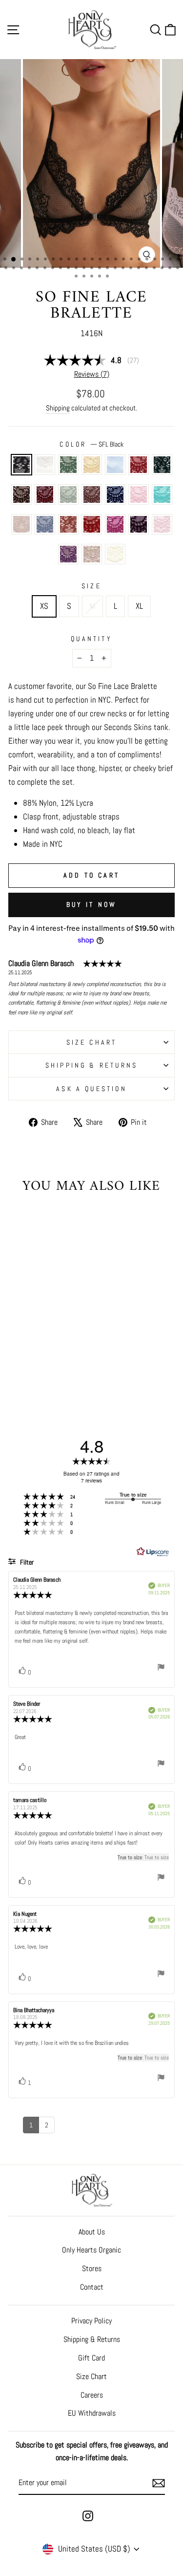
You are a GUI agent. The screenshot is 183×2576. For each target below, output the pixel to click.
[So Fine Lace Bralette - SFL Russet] (17, 1346)
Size (91, 586)
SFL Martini (68, 465)
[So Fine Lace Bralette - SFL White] (29, 1337)
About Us (92, 2232)
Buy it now (92, 904)
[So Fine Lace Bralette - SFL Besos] (40, 1365)
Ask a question (91, 1089)
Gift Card (91, 2358)
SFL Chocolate (21, 494)
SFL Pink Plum (115, 524)
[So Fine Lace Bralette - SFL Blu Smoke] (17, 1365)
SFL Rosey (162, 524)
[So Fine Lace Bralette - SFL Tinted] (62, 1356)
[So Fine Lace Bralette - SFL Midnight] (29, 1356)
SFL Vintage (92, 554)
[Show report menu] (161, 1669)
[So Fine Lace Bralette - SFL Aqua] (51, 1356)
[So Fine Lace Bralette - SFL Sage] (62, 1346)
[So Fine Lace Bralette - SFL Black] (17, 1337)
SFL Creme (115, 554)
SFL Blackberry (45, 494)
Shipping (58, 408)
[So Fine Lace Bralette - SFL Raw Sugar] (29, 1365)
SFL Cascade (115, 465)
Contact (92, 2287)
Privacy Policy (91, 2321)
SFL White (45, 465)
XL (139, 606)
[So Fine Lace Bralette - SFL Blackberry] (51, 1346)
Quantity (91, 639)
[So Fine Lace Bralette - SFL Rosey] (23, 1374)
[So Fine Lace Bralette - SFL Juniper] (29, 1346)
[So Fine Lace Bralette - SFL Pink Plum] (51, 1365)
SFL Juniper (162, 465)
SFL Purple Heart (139, 524)
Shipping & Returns (92, 1065)
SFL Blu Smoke (45, 524)
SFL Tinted (21, 524)
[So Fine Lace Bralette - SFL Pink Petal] (40, 1356)
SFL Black (21, 465)
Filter (26, 1562)
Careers (92, 2395)
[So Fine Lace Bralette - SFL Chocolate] (40, 1346)
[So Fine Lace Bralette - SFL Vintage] (46, 1374)
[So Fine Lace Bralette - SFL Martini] (40, 1337)
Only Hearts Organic (91, 2250)
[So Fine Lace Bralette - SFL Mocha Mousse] (17, 1356)
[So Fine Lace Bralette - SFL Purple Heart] (62, 1365)
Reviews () (92, 374)
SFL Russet (139, 465)
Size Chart (91, 2376)
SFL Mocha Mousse (92, 494)
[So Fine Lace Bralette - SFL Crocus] (34, 1374)
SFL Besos (92, 524)
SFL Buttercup (92, 465)
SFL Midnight (115, 494)
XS (44, 606)
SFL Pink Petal (139, 494)
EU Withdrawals (92, 2413)
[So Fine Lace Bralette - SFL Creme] (57, 1374)
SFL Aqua (162, 494)
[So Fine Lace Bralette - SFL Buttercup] (51, 1337)
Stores (92, 2268)
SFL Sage (68, 494)
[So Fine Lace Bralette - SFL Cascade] (62, 1337)
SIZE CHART (92, 1042)
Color (91, 444)
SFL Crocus (68, 554)
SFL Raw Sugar (68, 524)
